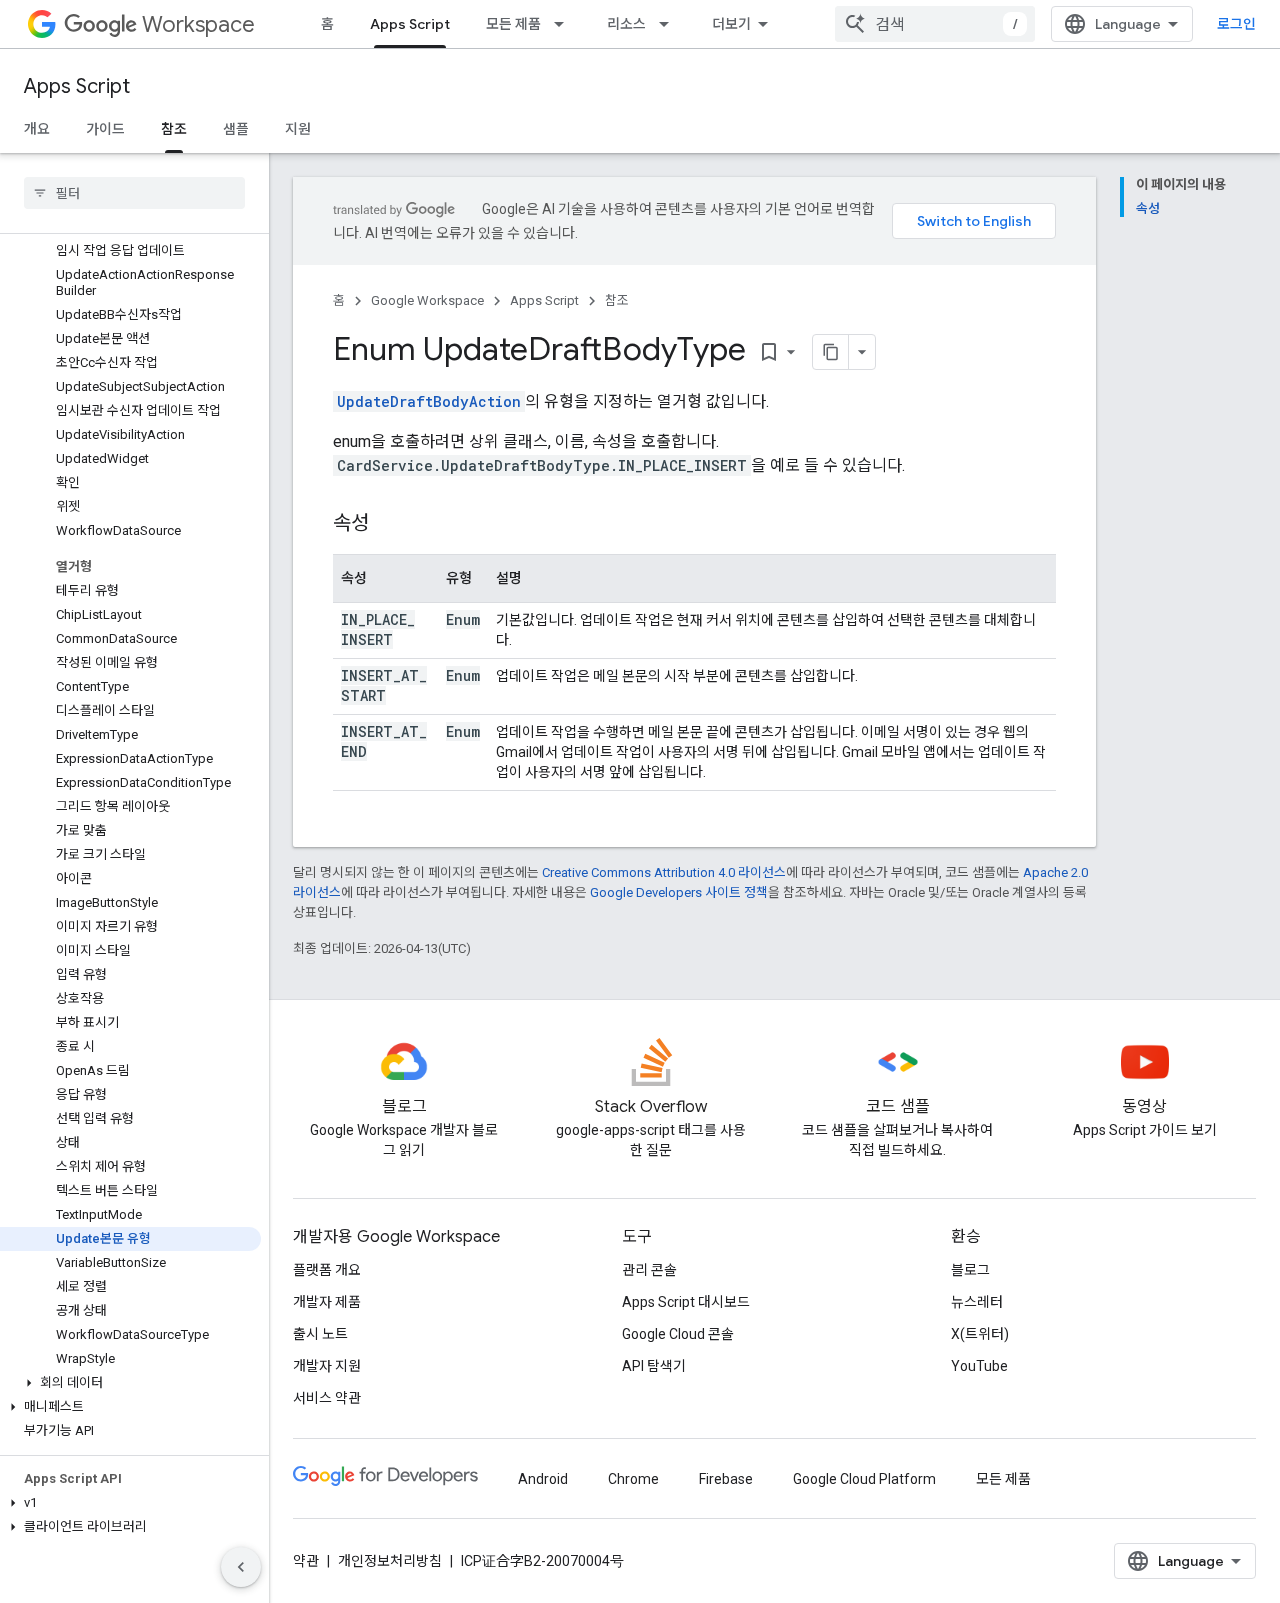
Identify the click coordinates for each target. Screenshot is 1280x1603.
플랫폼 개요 (327, 1270)
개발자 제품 (327, 1302)
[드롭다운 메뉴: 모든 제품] (565, 24)
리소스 (626, 24)
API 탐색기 (654, 1366)
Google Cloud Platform (864, 1479)
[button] (130, 1383)
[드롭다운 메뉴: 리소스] (670, 24)
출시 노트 (320, 1334)
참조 (174, 129)
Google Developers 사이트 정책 (679, 892)
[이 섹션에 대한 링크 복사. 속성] (389, 525)
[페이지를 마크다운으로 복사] (831, 352)
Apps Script (410, 24)
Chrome (633, 1479)
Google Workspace (427, 300)
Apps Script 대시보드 (686, 1302)
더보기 (731, 24)
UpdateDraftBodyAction (429, 401)
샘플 (236, 129)
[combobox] (935, 24)
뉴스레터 (977, 1302)
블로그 (970, 1270)
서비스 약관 (327, 1398)
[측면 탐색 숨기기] (241, 1567)
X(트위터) (980, 1334)
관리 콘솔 (649, 1270)
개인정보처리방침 (390, 1561)
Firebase (726, 1479)
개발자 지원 (327, 1366)
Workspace (198, 24)
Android (543, 1479)
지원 (298, 129)
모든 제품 (513, 24)
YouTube (979, 1366)
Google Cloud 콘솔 (678, 1334)
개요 (37, 129)
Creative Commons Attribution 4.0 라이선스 (664, 872)
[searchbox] (134, 193)
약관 (306, 1561)
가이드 (105, 129)
